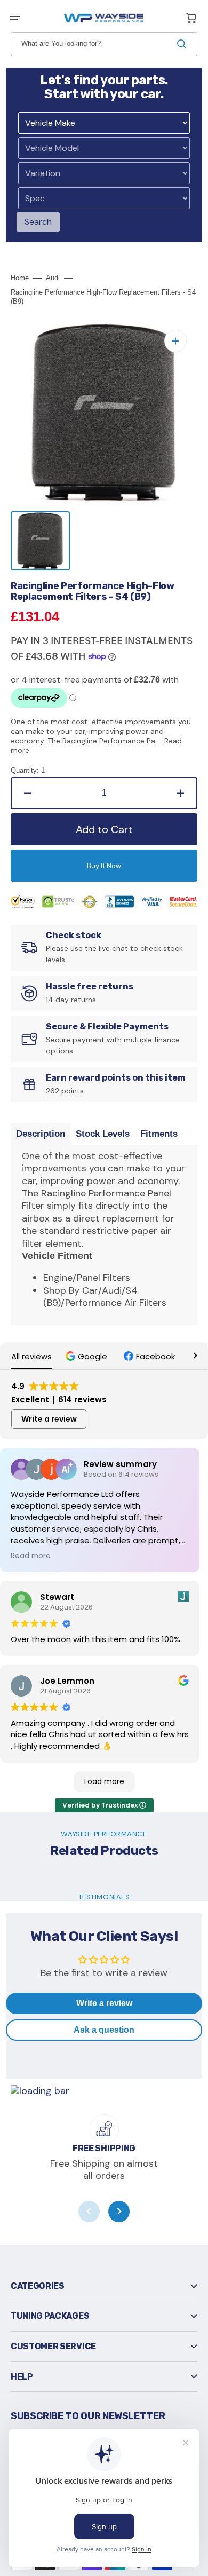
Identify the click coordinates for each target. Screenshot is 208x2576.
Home (20, 278)
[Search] (183, 44)
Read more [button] (31, 1556)
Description (41, 1134)
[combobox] (104, 44)
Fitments (159, 1134)
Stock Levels (103, 1134)
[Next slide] (119, 2212)
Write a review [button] (49, 1419)
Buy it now (104, 866)
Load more (104, 1781)
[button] (15, 18)
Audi (53, 278)
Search (38, 222)
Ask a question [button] (104, 2030)
